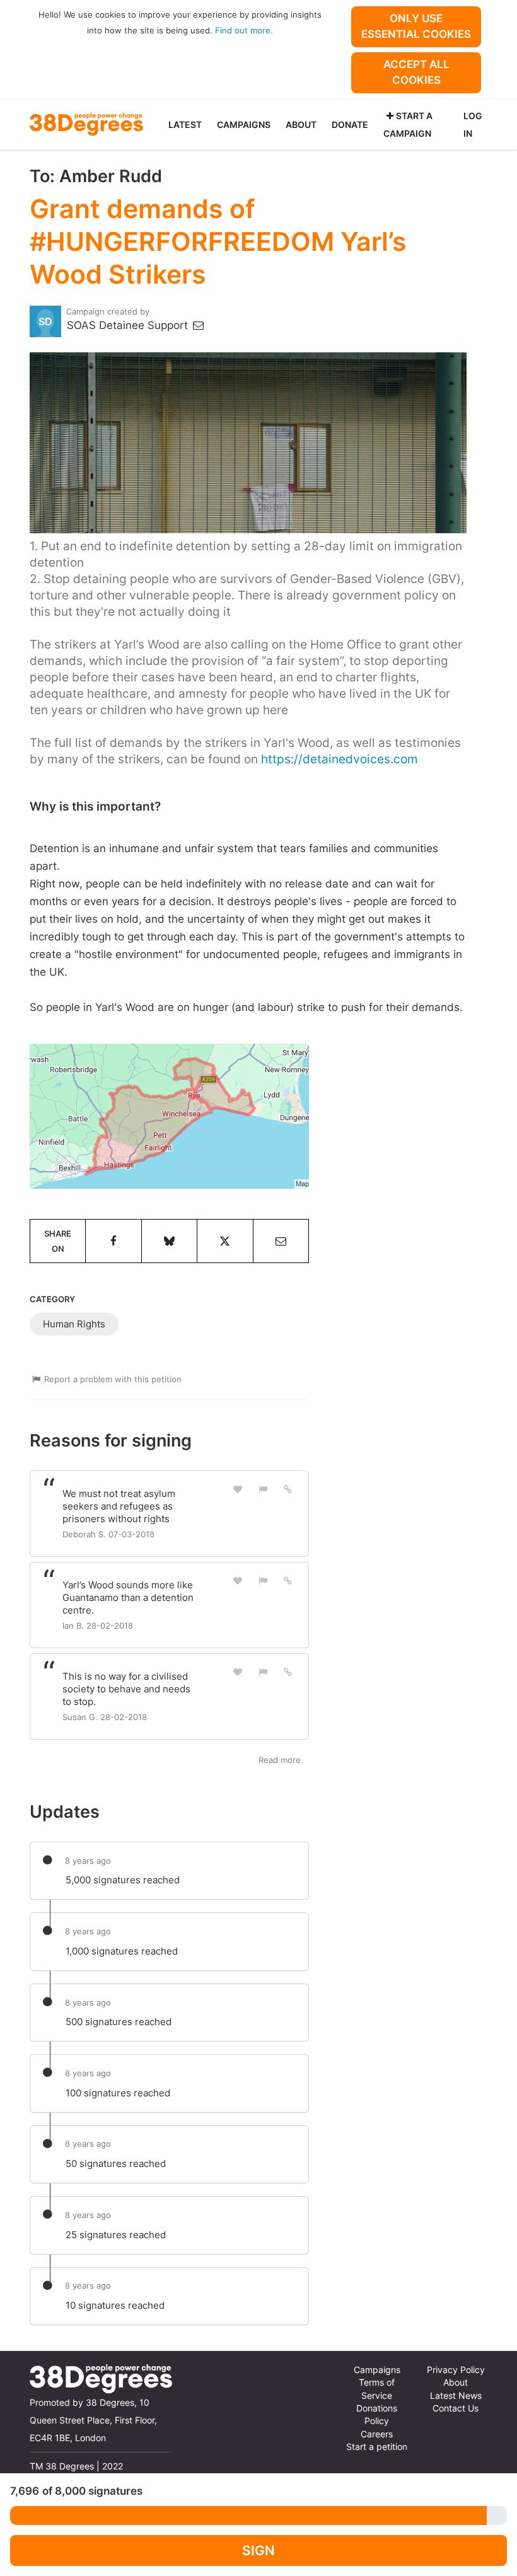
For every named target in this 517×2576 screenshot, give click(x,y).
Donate (350, 124)
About (301, 124)
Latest (185, 124)
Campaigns (244, 124)
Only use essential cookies (416, 26)
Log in (473, 124)
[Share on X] (225, 1241)
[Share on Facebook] (113, 1241)
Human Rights (74, 1324)
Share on (58, 1241)
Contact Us (456, 2408)
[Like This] (238, 1489)
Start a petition (377, 2447)
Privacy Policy (456, 2370)
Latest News (456, 2396)
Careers (377, 2434)
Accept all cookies (416, 72)
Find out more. (244, 30)
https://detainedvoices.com (340, 759)
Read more (280, 1760)
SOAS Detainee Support (129, 325)
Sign (258, 2550)
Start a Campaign (408, 124)
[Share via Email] (281, 1241)
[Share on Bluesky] (169, 1241)
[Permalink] (288, 1489)
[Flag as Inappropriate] (263, 1489)
